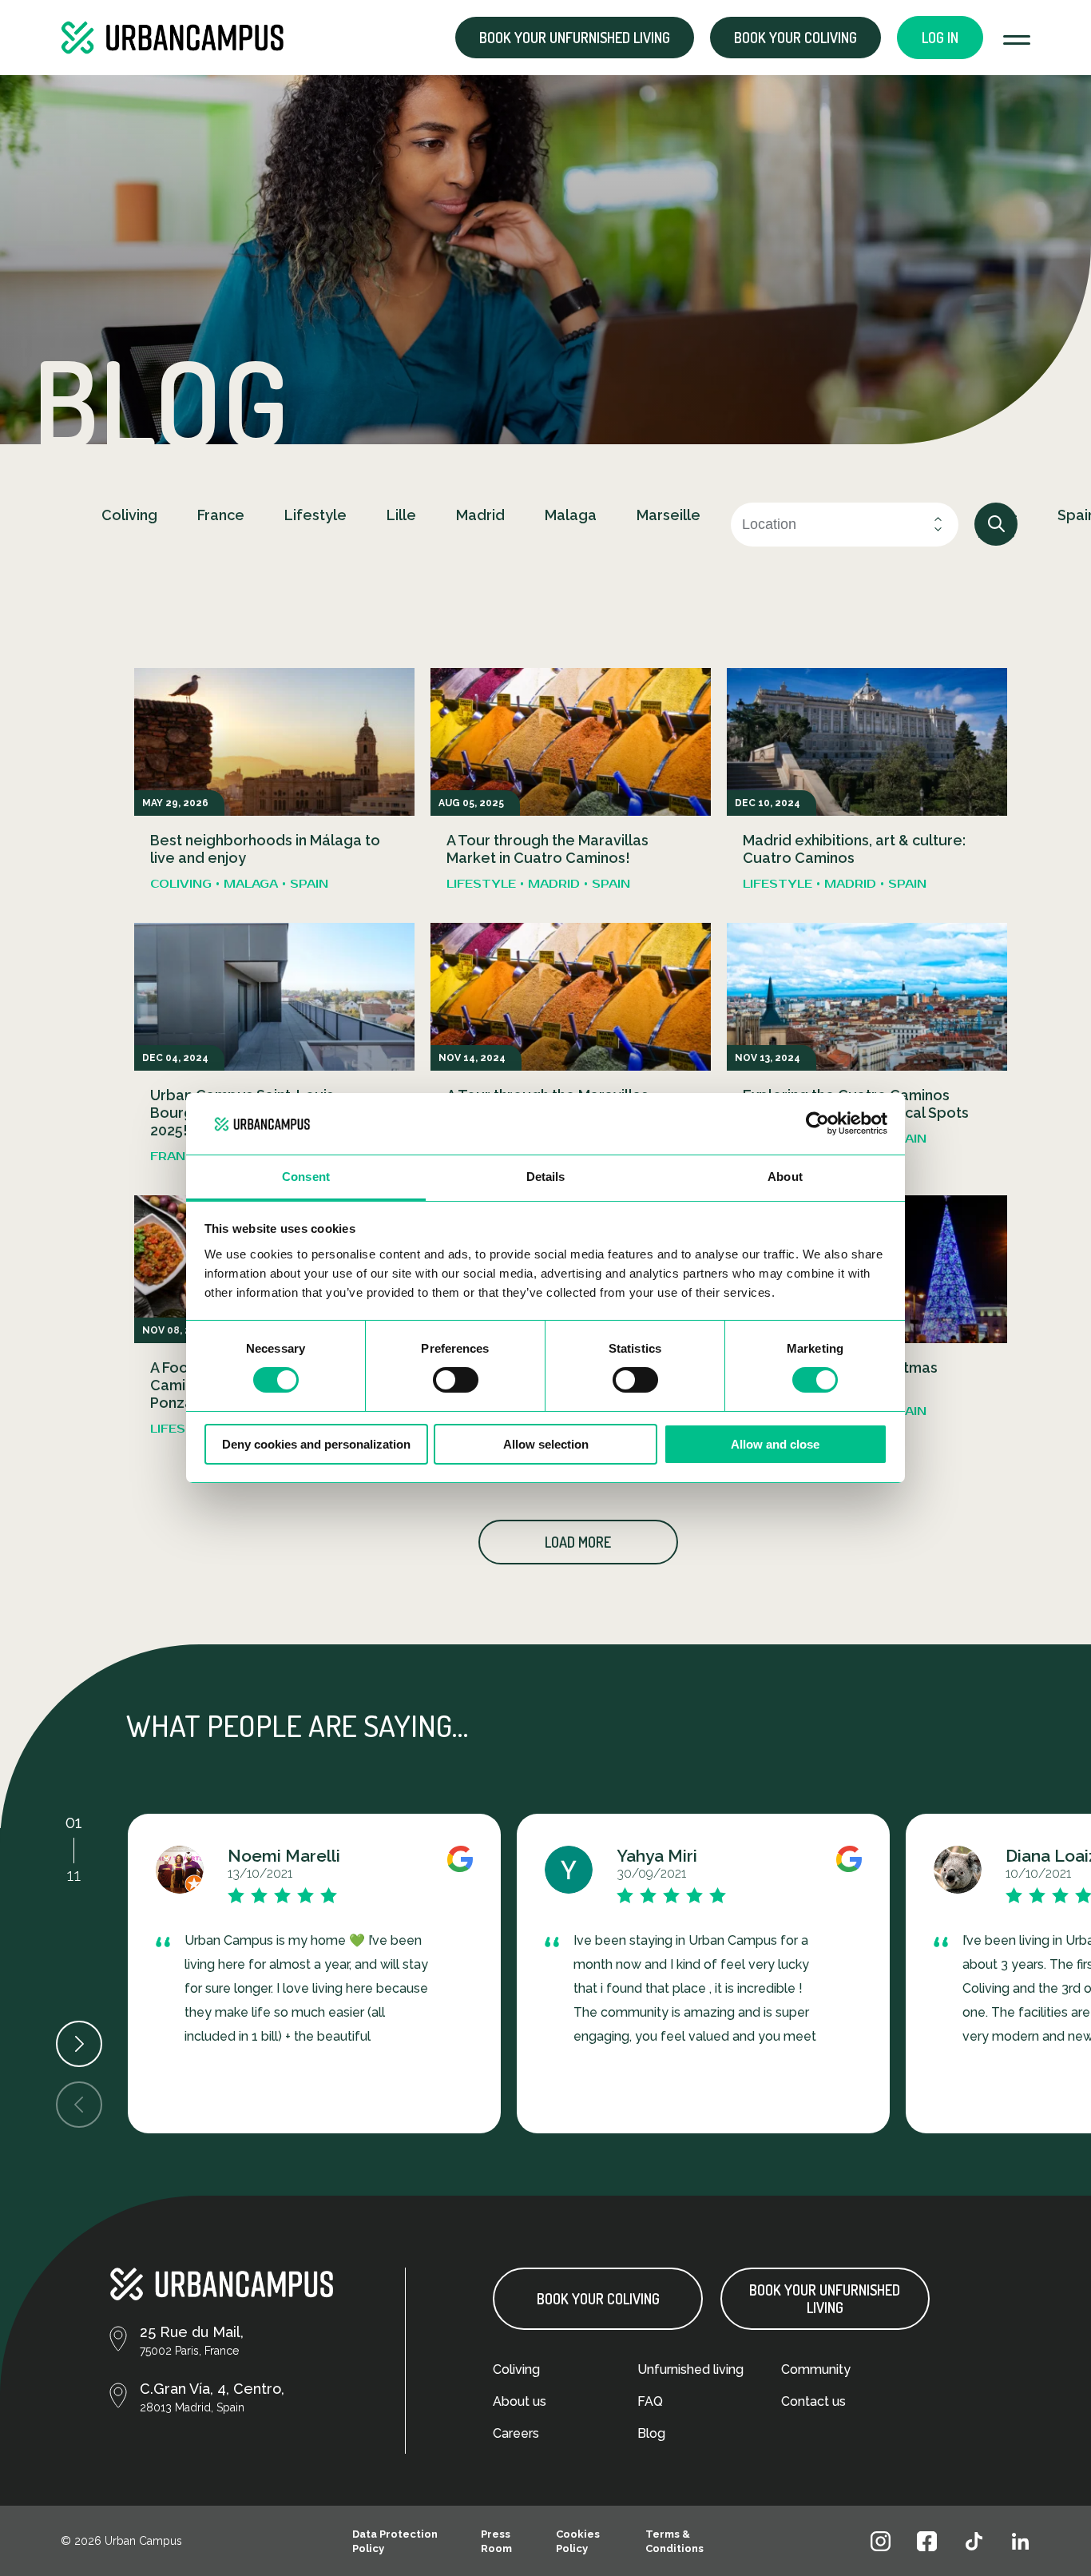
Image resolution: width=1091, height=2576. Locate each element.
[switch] (456, 1380)
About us (520, 2401)
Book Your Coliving (598, 2299)
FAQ (650, 2401)
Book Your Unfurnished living (825, 2299)
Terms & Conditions (674, 2541)
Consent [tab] (306, 1177)
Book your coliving (795, 38)
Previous (79, 2105)
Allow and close (775, 1444)
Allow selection (546, 1444)
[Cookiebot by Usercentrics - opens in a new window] (817, 1123)
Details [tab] (546, 1177)
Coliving (516, 2369)
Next (79, 2044)
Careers (516, 2433)
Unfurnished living (690, 2369)
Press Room (496, 2541)
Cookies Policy (578, 2541)
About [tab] (785, 1177)
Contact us (813, 2401)
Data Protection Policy (395, 2541)
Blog (651, 2433)
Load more (578, 1542)
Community (816, 2369)
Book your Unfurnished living (575, 38)
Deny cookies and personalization (316, 1444)
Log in (940, 38)
